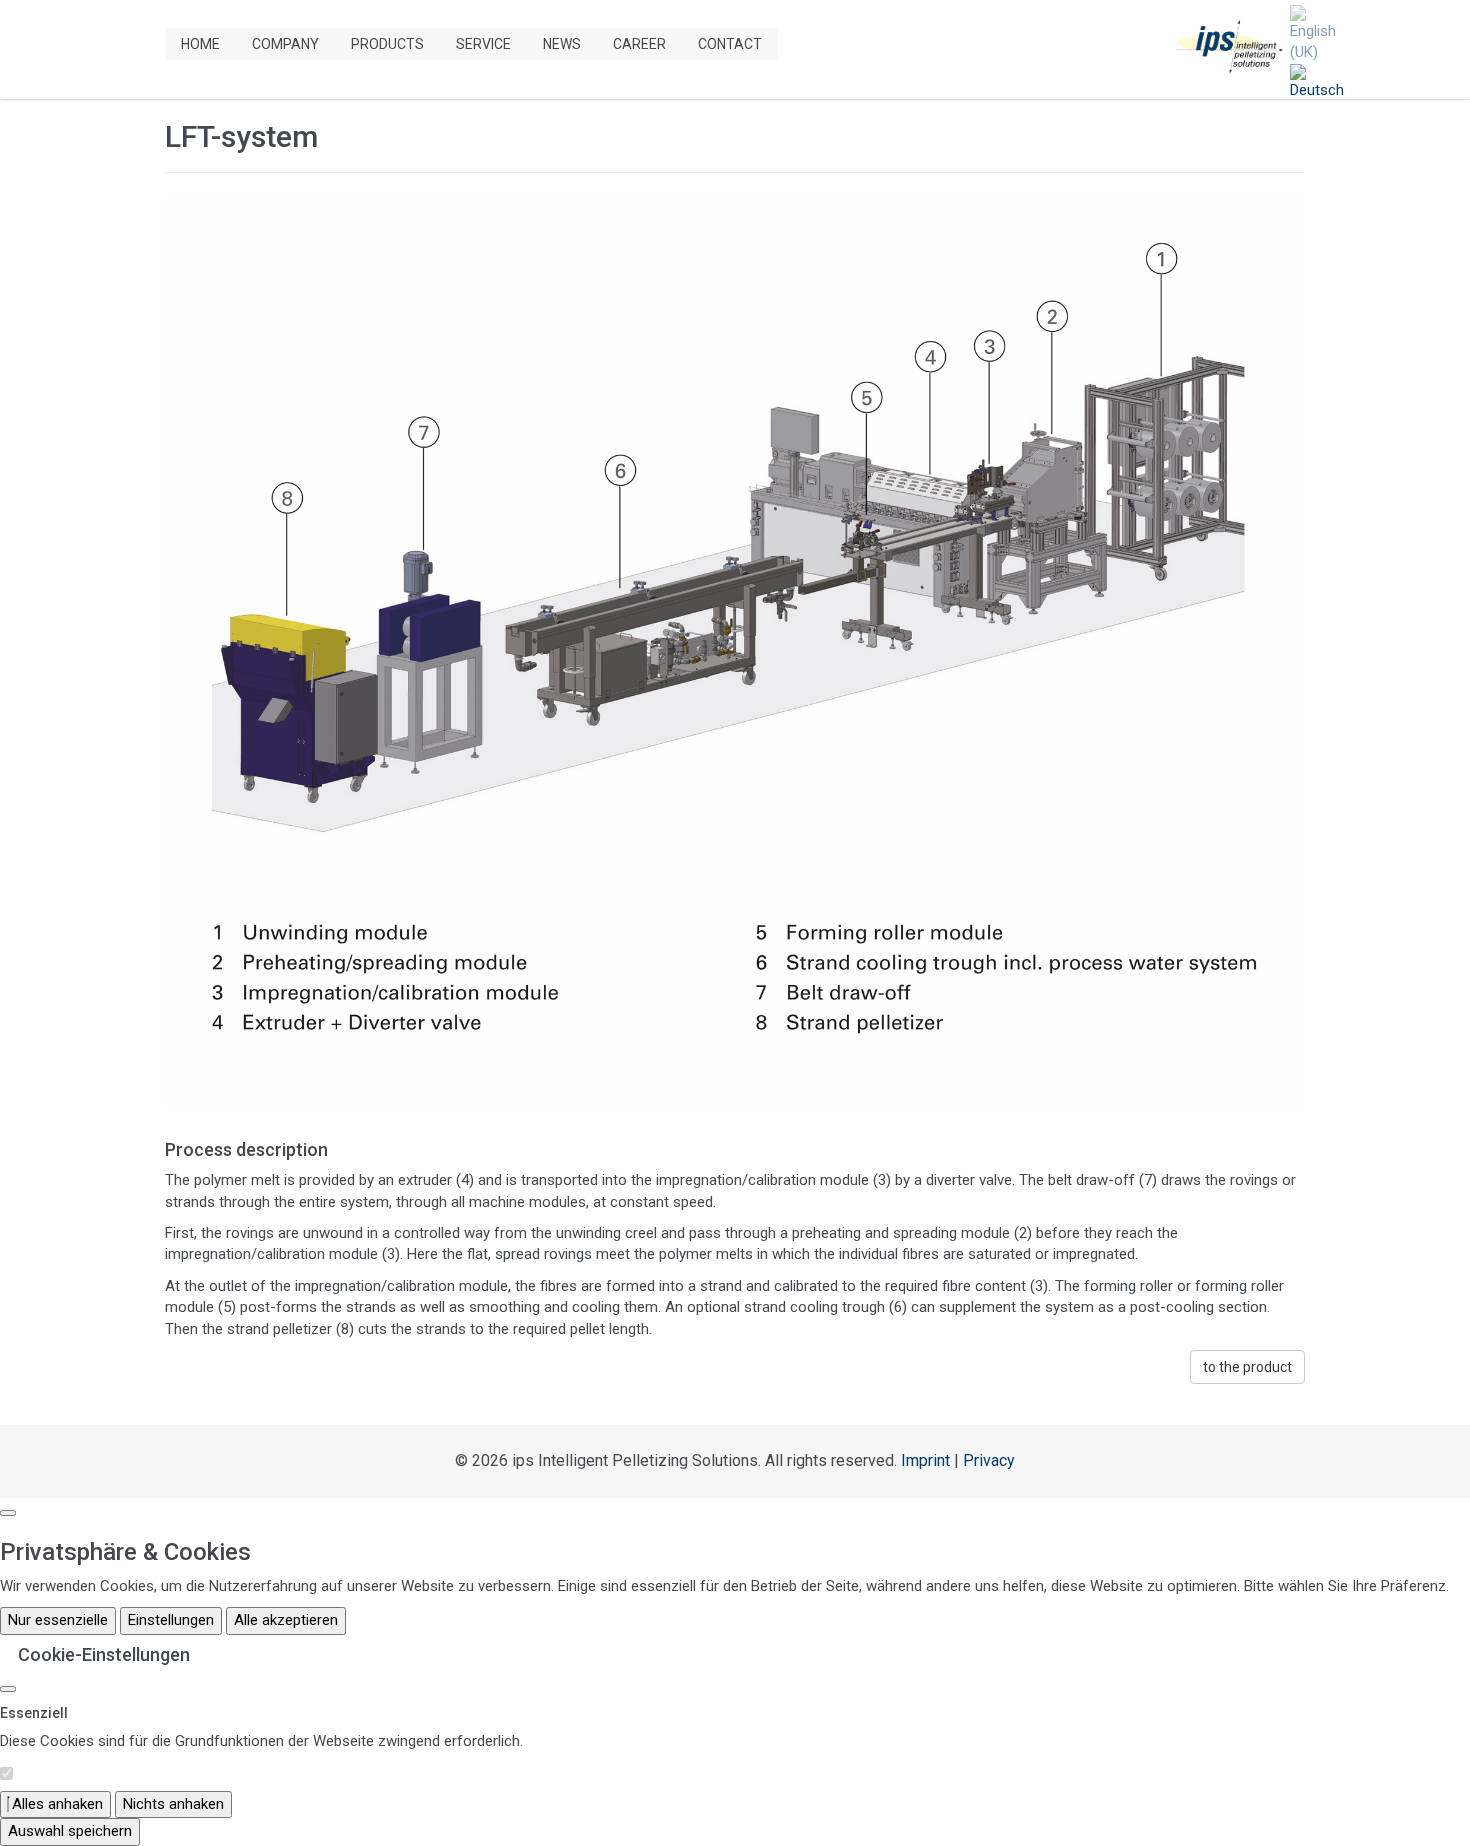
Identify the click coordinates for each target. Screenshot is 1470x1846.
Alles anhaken (55, 1804)
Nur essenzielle (58, 1620)
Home (200, 44)
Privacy (989, 1460)
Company (285, 44)
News (562, 44)
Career (639, 44)
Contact (730, 44)
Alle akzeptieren (286, 1620)
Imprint (925, 1460)
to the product (1247, 1367)
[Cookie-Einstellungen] (8, 1513)
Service (483, 44)
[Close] (8, 1689)
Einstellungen (171, 1620)
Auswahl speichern (70, 1831)
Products (387, 44)
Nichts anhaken (173, 1804)
